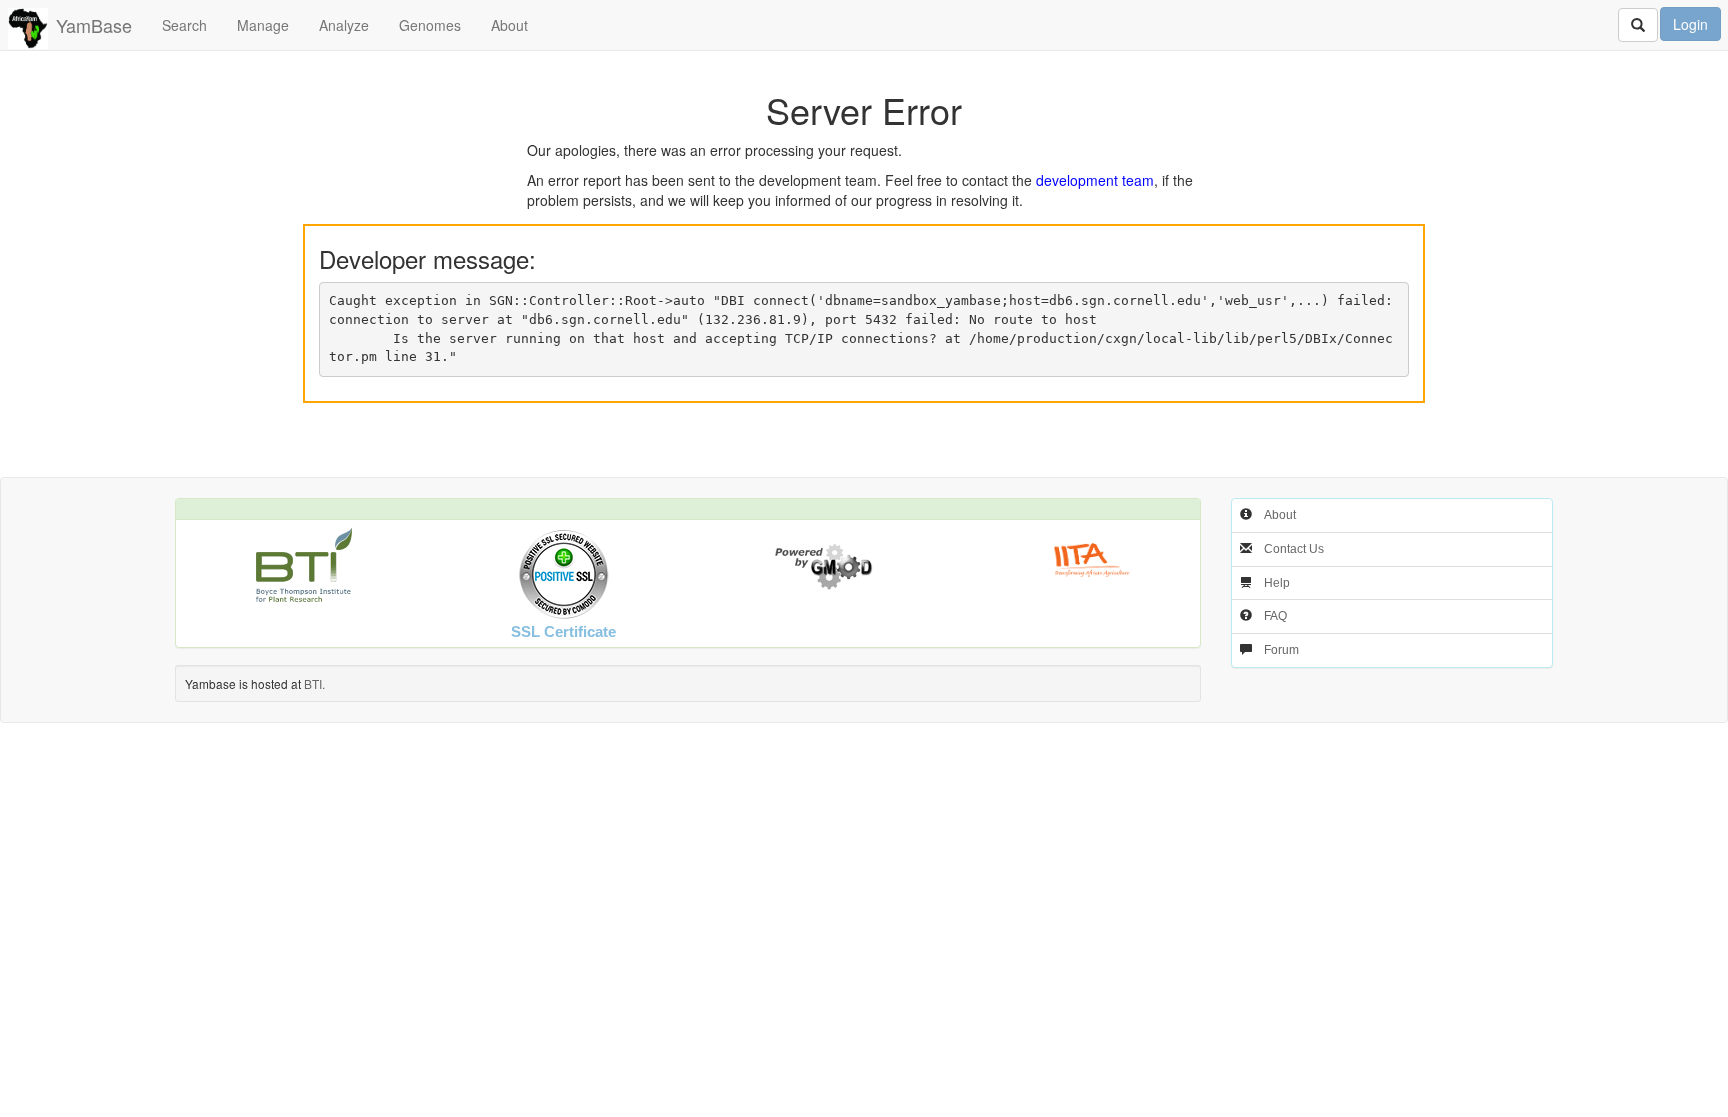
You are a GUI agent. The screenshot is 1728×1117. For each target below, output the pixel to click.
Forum (1281, 650)
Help (1277, 583)
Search (184, 25)
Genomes (430, 25)
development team (1095, 180)
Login (1690, 24)
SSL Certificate (563, 631)
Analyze (344, 25)
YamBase (94, 25)
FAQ (1275, 616)
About (509, 25)
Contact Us (1294, 549)
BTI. (314, 683)
